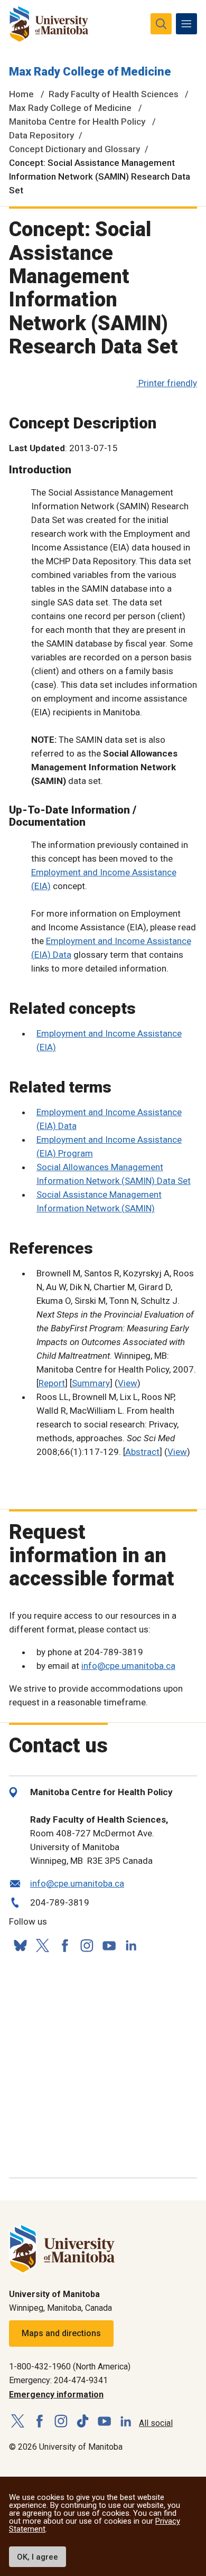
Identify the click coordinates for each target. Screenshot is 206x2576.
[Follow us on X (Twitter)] (42, 1945)
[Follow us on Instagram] (87, 1945)
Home (21, 94)
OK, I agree (38, 2557)
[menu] (186, 24)
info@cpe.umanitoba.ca (128, 1666)
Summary (91, 1383)
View (128, 1383)
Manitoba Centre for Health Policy (77, 122)
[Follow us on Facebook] (64, 1945)
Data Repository (41, 135)
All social (156, 2423)
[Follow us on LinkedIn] (131, 1944)
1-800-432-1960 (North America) (70, 2367)
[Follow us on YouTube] (109, 1944)
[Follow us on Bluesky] (20, 1945)
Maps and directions (61, 2333)
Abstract (142, 1452)
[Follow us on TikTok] (83, 2421)
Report (52, 1383)
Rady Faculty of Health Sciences (114, 94)
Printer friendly (168, 383)
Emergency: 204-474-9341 (58, 2380)
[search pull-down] (161, 24)
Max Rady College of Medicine (90, 72)
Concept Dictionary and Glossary (74, 149)
